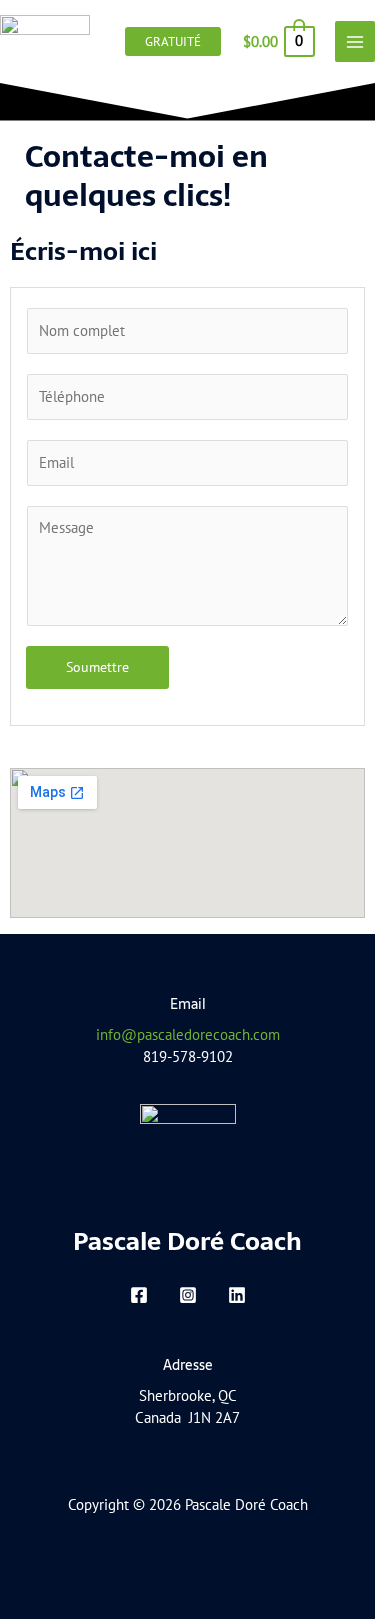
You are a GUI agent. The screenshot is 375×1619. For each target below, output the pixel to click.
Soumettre (97, 667)
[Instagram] (188, 1295)
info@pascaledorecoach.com (188, 1034)
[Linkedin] (237, 1295)
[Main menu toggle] (355, 41)
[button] (173, 41)
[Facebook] (139, 1295)
